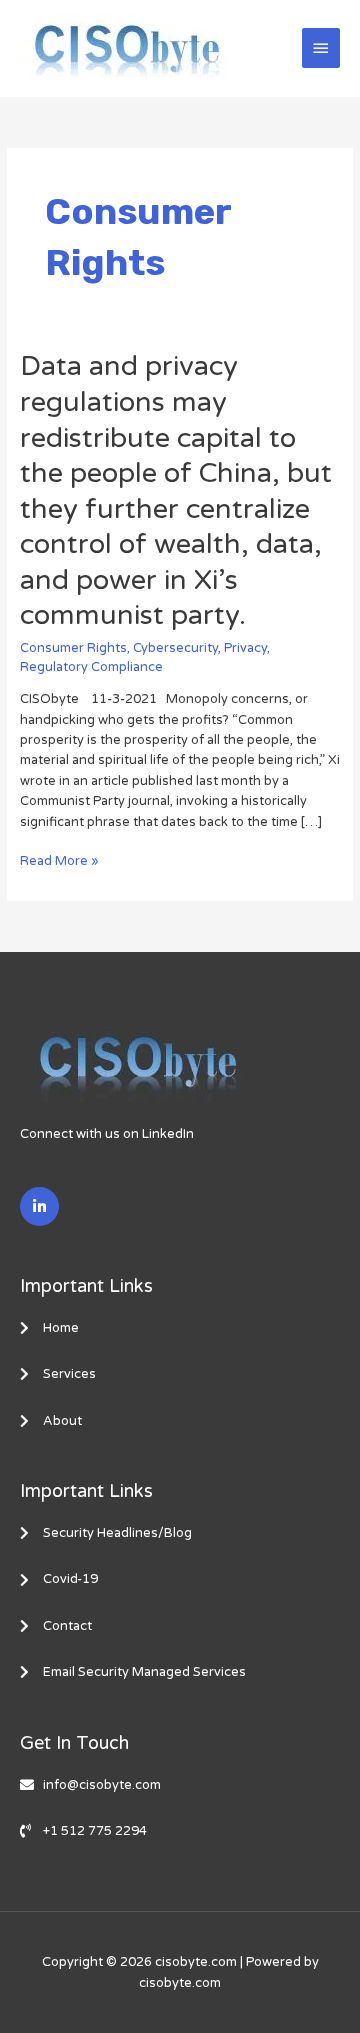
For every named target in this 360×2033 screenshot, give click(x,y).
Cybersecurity (175, 648)
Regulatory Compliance (91, 667)
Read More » (59, 861)
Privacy (245, 648)
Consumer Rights (73, 648)
